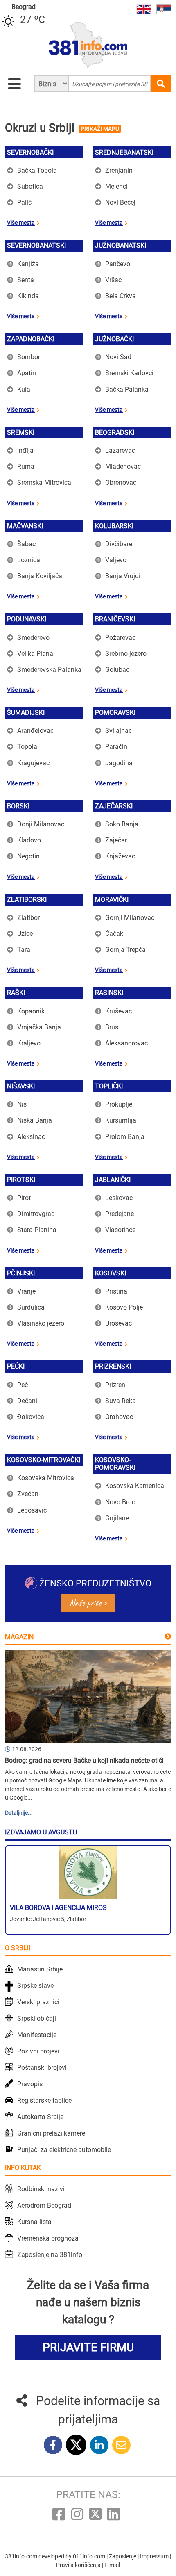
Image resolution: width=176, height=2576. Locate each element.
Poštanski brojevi (42, 2068)
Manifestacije (37, 2035)
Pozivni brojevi (38, 2051)
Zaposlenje (123, 2556)
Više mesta (21, 223)
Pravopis (30, 2084)
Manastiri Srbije (40, 1969)
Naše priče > (88, 1603)
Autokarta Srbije (40, 2117)
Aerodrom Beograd (44, 2205)
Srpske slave (35, 1986)
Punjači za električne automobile (64, 2150)
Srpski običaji (37, 2018)
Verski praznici (38, 2002)
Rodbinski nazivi (41, 2189)
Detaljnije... (19, 1813)
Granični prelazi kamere (51, 2133)
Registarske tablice (44, 2100)
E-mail (112, 2565)
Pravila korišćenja (79, 2565)
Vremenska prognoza (48, 2238)
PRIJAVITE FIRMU (88, 2347)
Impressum (155, 2556)
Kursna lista (34, 2222)
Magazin (19, 1637)
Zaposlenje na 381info (50, 2255)
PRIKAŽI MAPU (100, 129)
